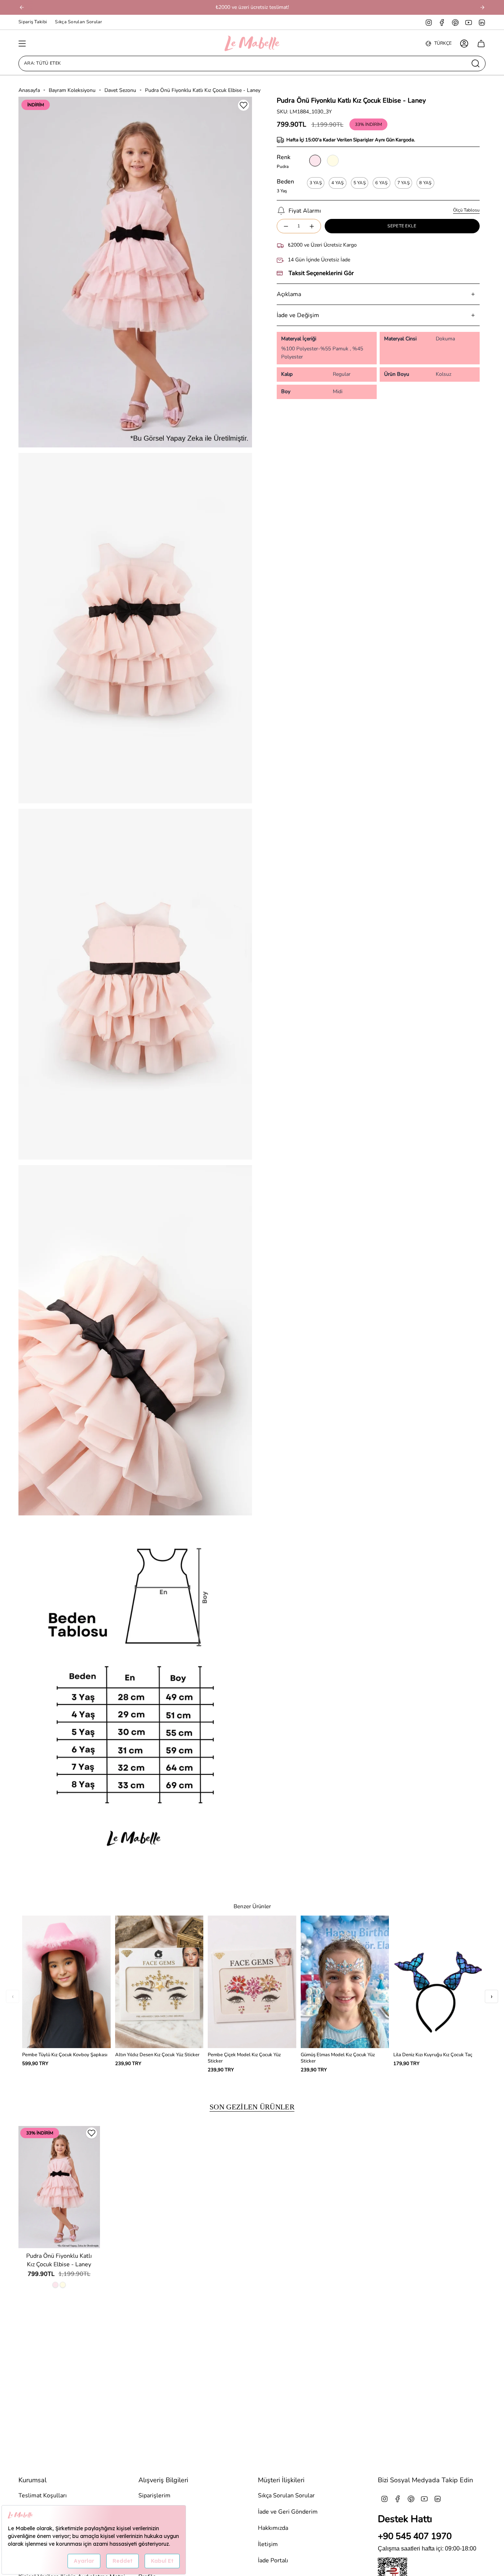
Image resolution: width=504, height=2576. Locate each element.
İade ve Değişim (298, 315)
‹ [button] (13, 1996)
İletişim (268, 2544)
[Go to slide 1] (124, 1871)
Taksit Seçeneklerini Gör (321, 273)
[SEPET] (481, 44)
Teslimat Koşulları (43, 2496)
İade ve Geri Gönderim (288, 2512)
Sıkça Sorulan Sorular (78, 22)
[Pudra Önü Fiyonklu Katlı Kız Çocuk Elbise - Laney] (59, 2187)
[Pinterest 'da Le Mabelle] (455, 22)
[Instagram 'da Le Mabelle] (429, 22)
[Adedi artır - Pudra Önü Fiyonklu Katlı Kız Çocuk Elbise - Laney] (312, 226)
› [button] (492, 1996)
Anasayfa (29, 90)
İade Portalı (273, 2560)
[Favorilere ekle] (244, 105)
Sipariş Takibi (33, 22)
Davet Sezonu (120, 90)
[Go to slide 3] (135, 1871)
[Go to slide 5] (147, 1871)
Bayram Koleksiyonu (72, 90)
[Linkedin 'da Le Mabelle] (482, 22)
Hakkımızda (273, 2528)
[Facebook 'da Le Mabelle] (442, 22)
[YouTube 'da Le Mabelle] (469, 22)
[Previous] (22, 7)
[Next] (482, 7)
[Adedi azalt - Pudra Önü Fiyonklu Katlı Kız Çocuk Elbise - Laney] (286, 226)
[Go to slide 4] (141, 1871)
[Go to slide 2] (130, 1871)
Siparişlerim (154, 2496)
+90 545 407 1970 (415, 2536)
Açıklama (289, 294)
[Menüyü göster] (22, 44)
